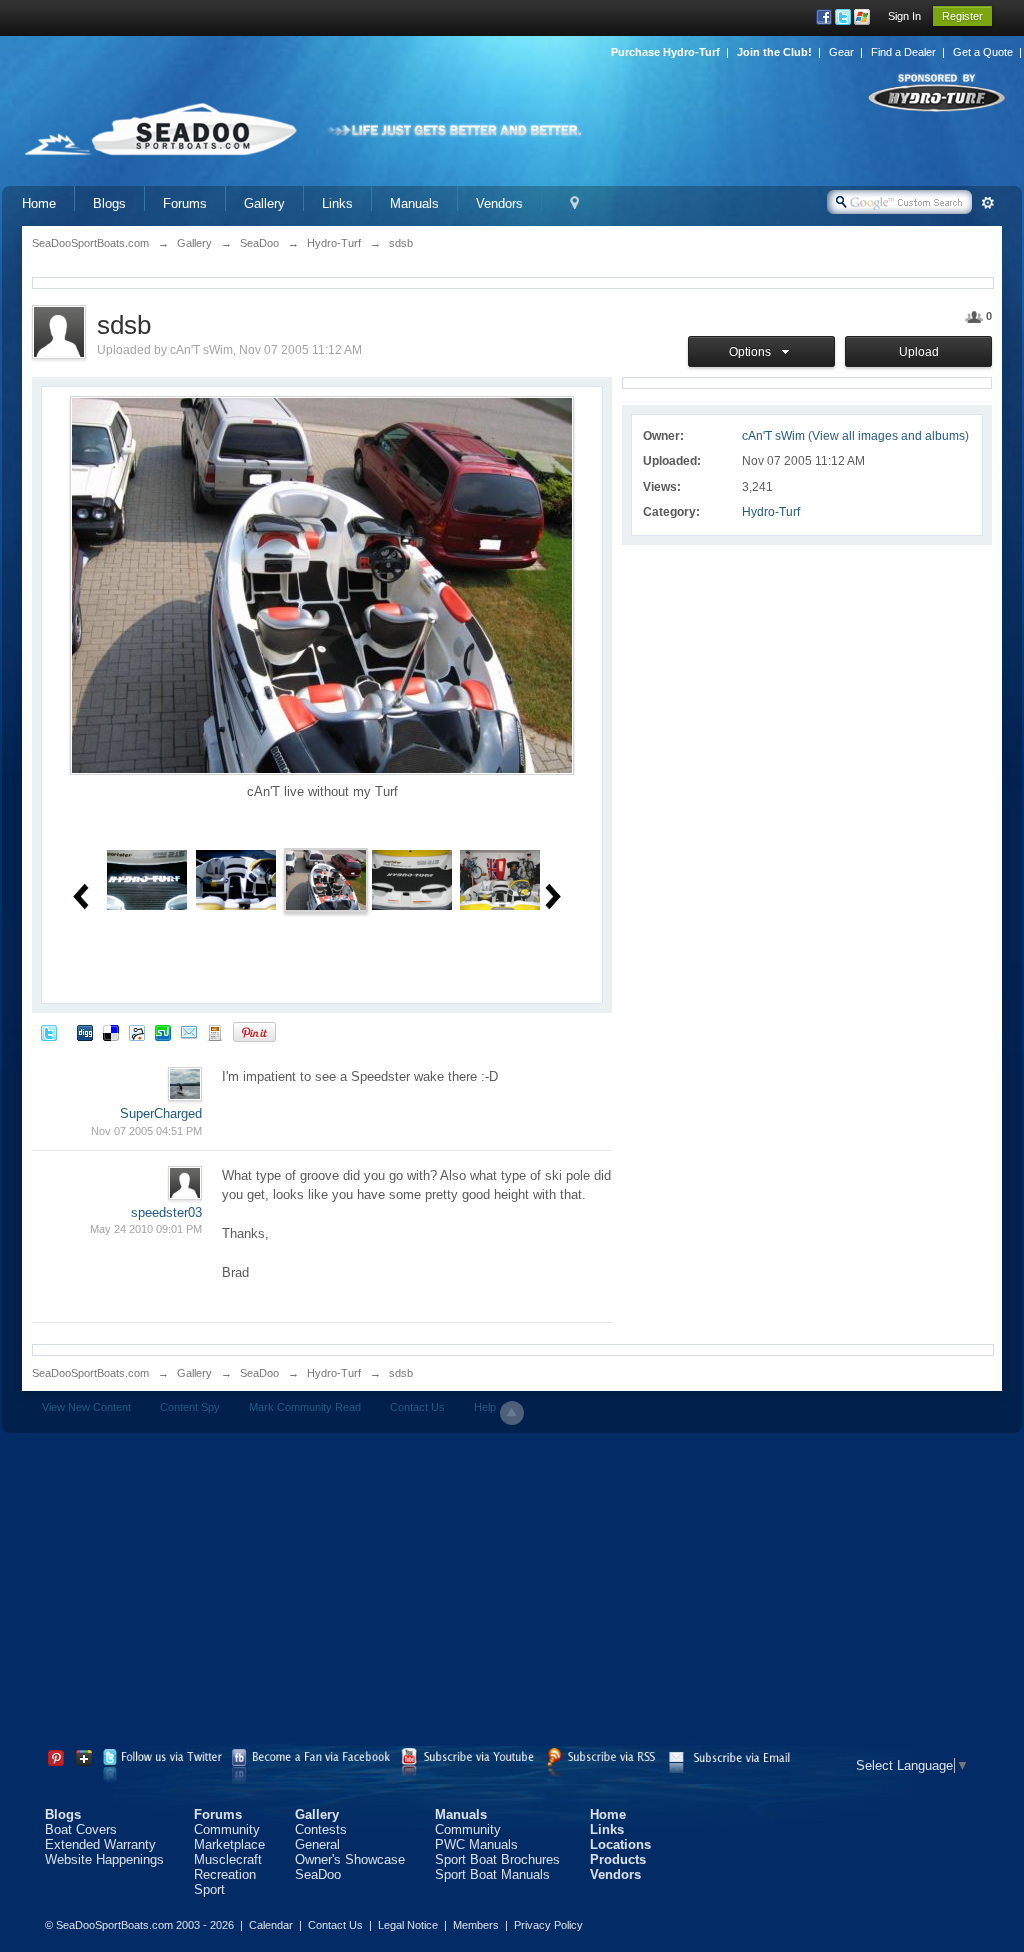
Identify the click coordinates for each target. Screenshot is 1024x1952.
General (317, 1844)
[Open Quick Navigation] (574, 203)
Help (485, 1407)
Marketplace (229, 1844)
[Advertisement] (512, 1593)
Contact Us (417, 1407)
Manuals (414, 203)
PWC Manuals (476, 1844)
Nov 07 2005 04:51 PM (146, 1131)
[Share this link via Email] (189, 1031)
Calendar (271, 1925)
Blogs (109, 203)
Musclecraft (228, 1859)
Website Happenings (104, 1859)
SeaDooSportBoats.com (90, 1373)
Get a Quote (983, 52)
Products (618, 1859)
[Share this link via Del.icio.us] (111, 1031)
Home (39, 203)
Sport (209, 1889)
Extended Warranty (100, 1844)
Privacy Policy (548, 1925)
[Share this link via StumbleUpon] (163, 1031)
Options (753, 352)
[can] (147, 878)
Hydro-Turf (771, 512)
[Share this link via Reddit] (137, 1031)
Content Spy (190, 1407)
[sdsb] (326, 878)
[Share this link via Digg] (85, 1031)
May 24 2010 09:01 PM (146, 1229)
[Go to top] (512, 1413)
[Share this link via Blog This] (215, 1031)
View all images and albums (888, 436)
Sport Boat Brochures (497, 1859)
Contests (321, 1829)
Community (227, 1829)
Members (476, 1925)
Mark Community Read (305, 1407)
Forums (185, 203)
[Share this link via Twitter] (49, 1031)
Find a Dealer (903, 52)
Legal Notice (408, 1925)
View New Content (86, 1407)
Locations (620, 1844)
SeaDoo (259, 1373)
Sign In (904, 16)
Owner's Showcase (350, 1859)
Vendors (499, 203)
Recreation (225, 1874)
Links (337, 203)
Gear (841, 52)
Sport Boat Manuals (492, 1874)
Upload (919, 352)
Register (962, 16)
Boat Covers (81, 1829)
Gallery (264, 203)
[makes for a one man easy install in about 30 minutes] (236, 878)
